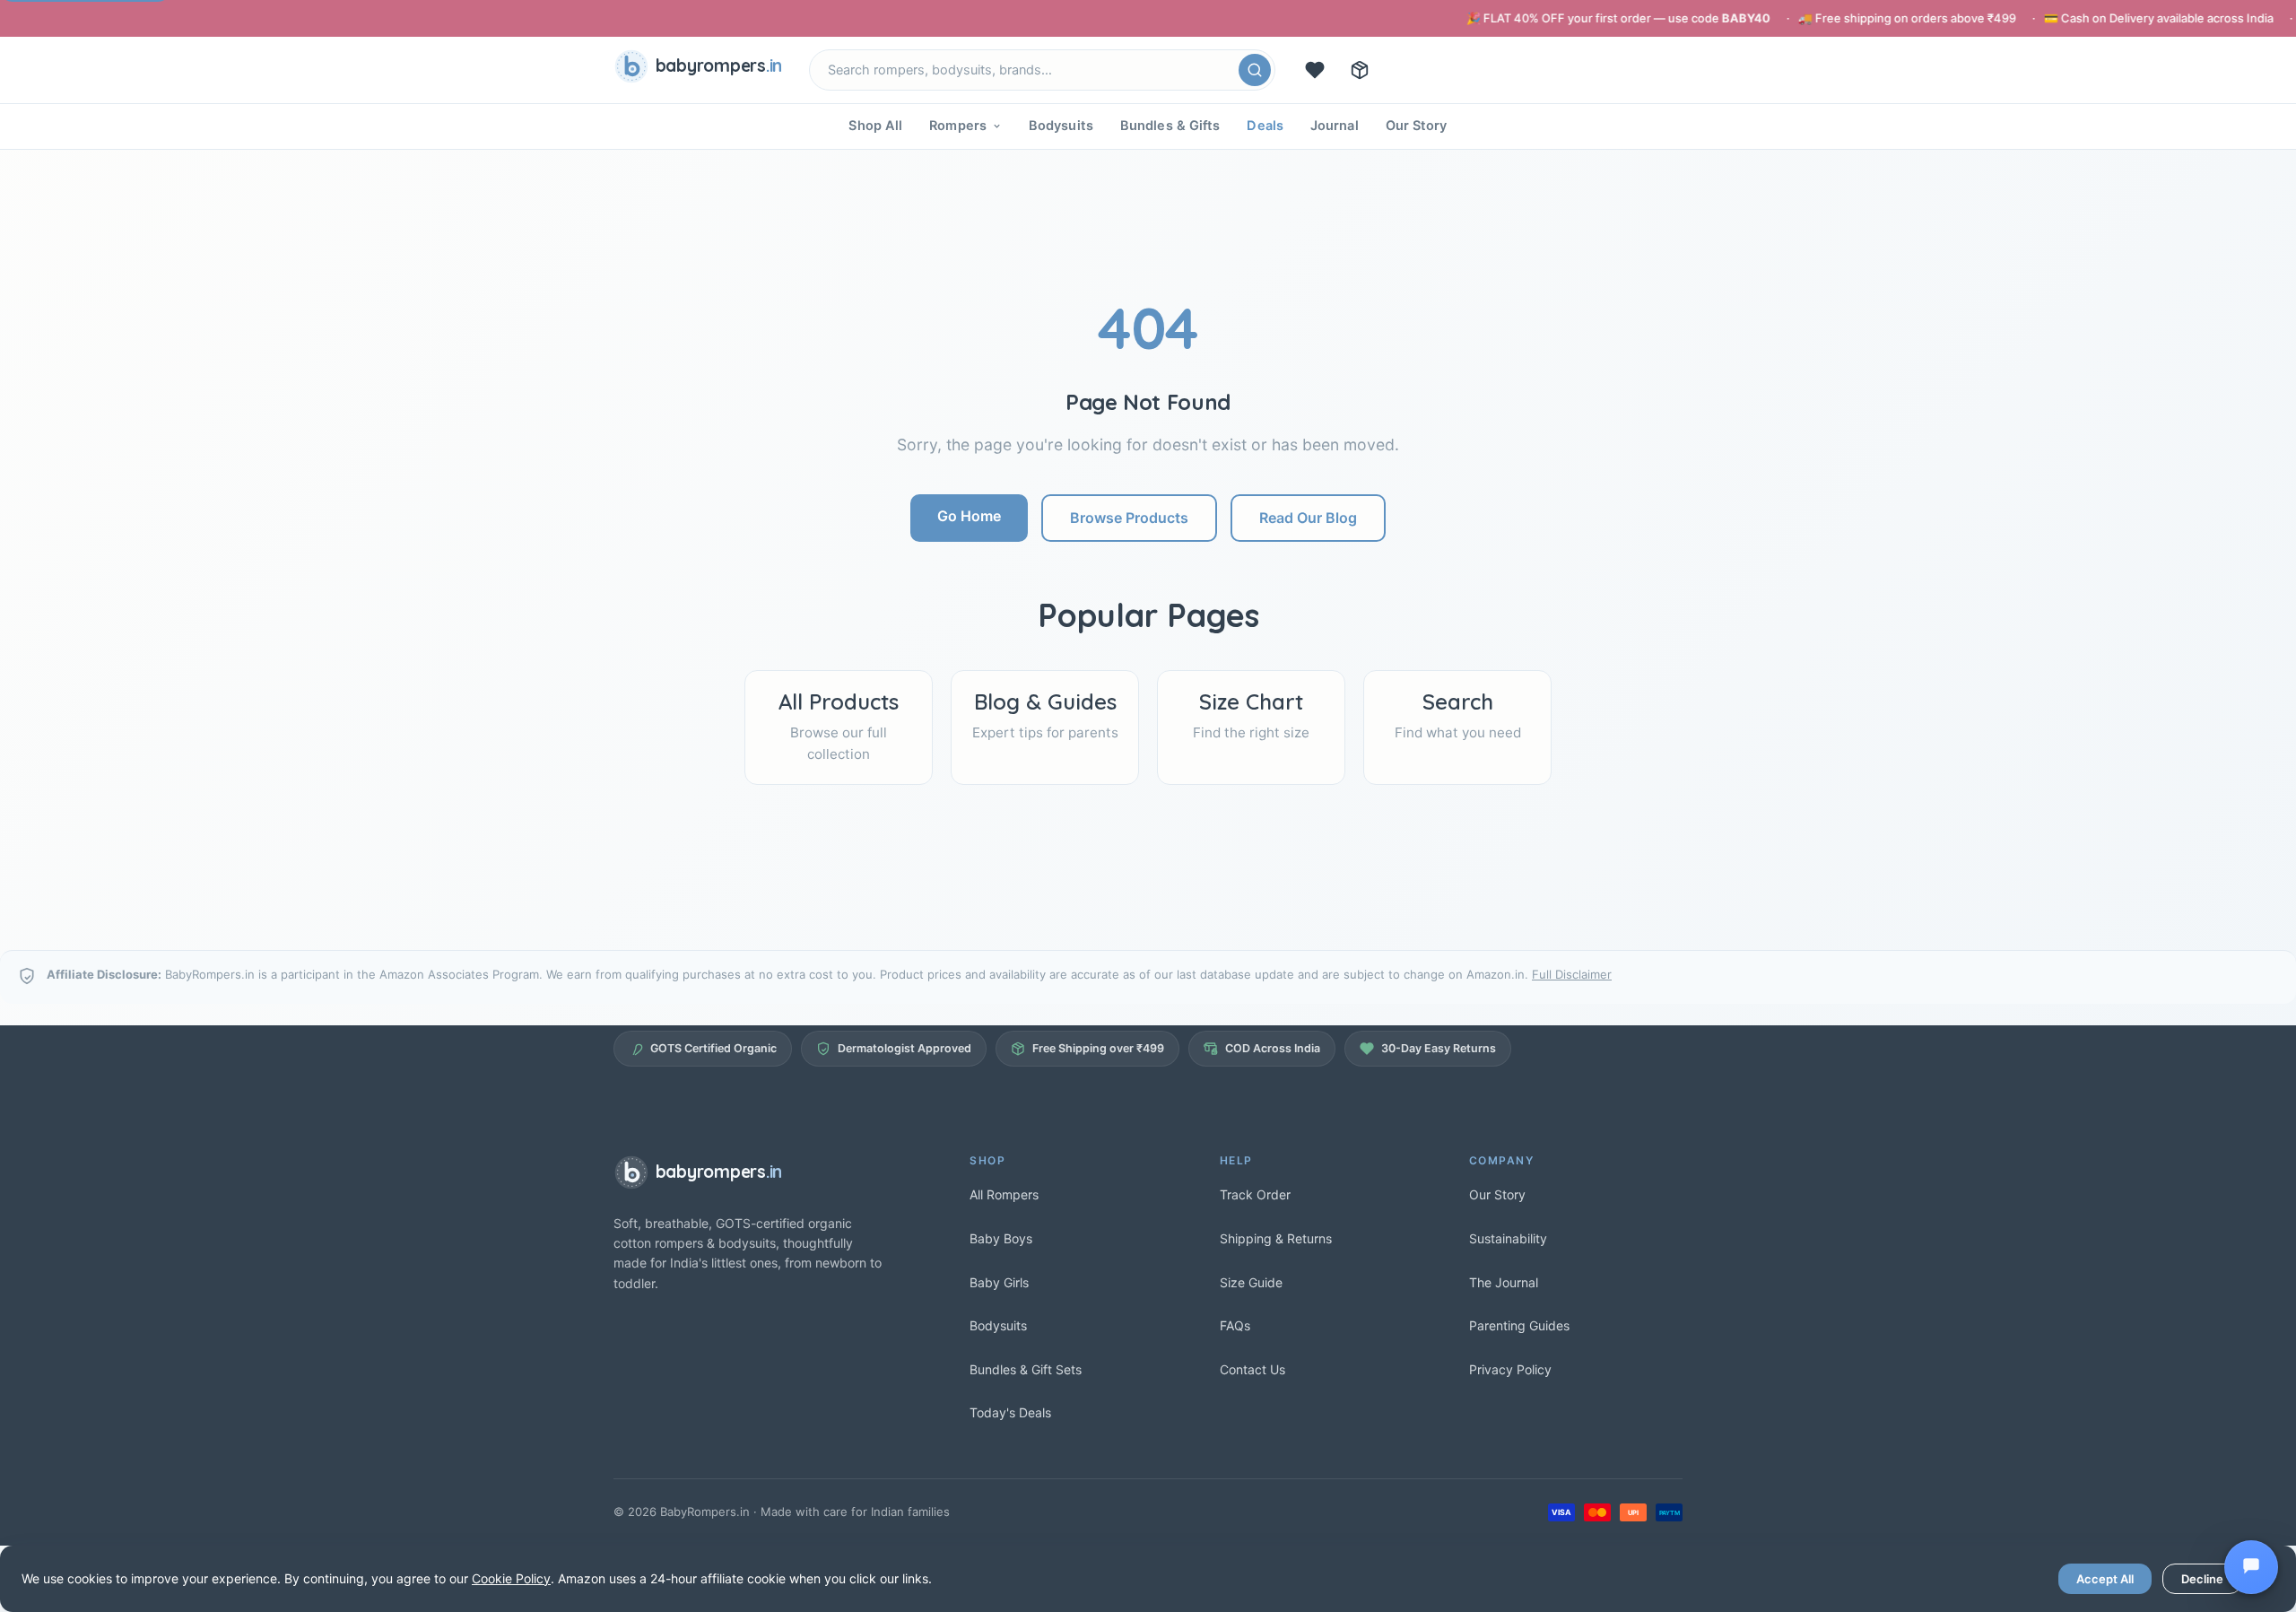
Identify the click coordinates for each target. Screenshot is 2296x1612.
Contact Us (1252, 1369)
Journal (1335, 126)
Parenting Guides (1519, 1325)
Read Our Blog (1308, 518)
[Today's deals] (1315, 70)
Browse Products (1129, 518)
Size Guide (1251, 1282)
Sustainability (1508, 1238)
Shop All (875, 126)
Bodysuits (1061, 126)
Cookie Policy (511, 1578)
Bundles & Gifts (1170, 126)
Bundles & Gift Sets (1026, 1369)
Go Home (969, 516)
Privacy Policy (1510, 1369)
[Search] (1255, 70)
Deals (1265, 126)
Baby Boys (1001, 1238)
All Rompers (1004, 1194)
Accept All (2105, 1579)
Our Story (1417, 126)
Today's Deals (1010, 1412)
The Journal (1504, 1282)
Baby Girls (999, 1282)
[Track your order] (1360, 70)
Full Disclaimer (1572, 974)
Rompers (958, 126)
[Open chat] (2251, 1567)
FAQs (1235, 1325)
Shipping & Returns (1276, 1238)
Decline (2202, 1579)
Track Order (1255, 1194)
